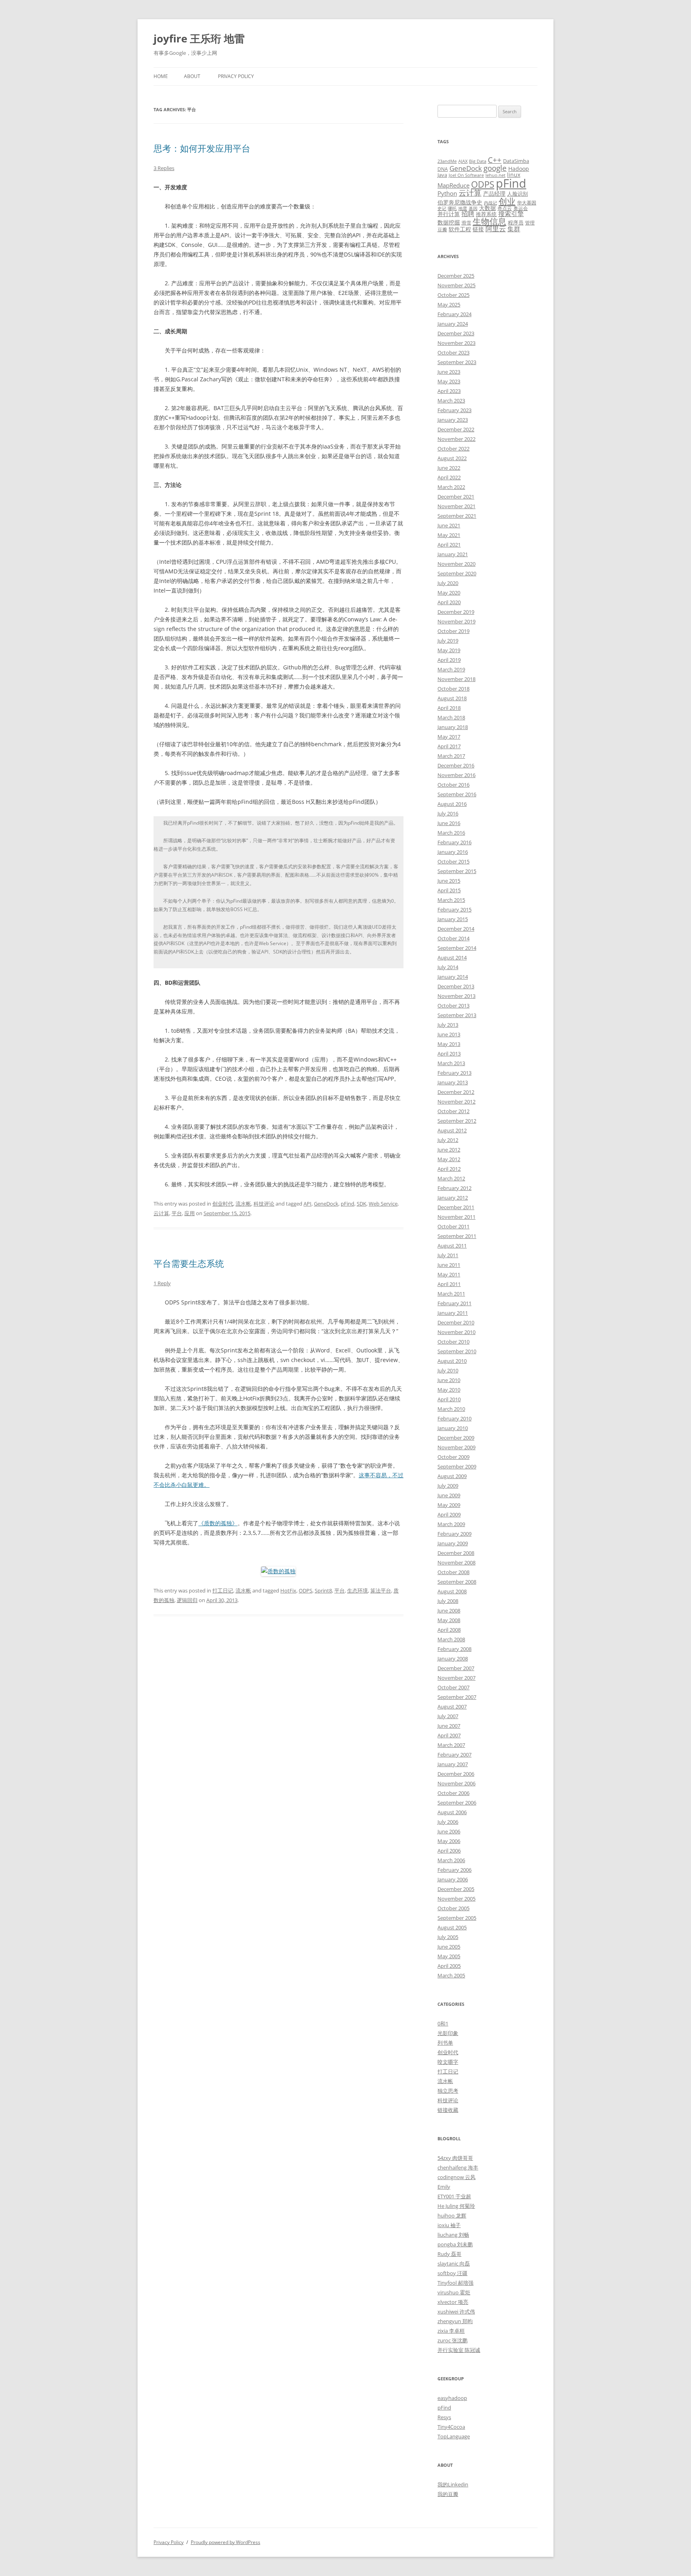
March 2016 (451, 833)
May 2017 (449, 737)
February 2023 (454, 410)
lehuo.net (495, 175)
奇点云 (505, 208)
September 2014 (457, 948)
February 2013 (454, 1073)
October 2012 (453, 1111)
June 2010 (449, 1380)
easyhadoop (452, 2398)
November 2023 (456, 343)
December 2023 (456, 333)
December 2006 (456, 1774)
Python (447, 193)
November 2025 (456, 285)
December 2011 (456, 1207)
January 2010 (453, 1428)
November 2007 (456, 1678)
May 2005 (449, 1956)
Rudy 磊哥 (449, 2254)
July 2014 (448, 967)
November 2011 (456, 1217)
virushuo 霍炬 (454, 2292)
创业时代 (223, 1204)
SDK (361, 1204)
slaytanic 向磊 (454, 2264)
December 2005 (456, 1889)
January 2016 (453, 852)
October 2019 (453, 631)
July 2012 (448, 1140)
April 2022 (449, 477)
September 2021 (457, 516)
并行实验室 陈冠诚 (459, 2350)
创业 (507, 201)
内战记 (490, 203)
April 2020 (449, 602)
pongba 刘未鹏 (455, 2244)
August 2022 (452, 458)
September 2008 (457, 1582)
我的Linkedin (453, 2484)
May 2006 (449, 1841)
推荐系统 (486, 214)
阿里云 (496, 229)
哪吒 (452, 208)
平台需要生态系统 (189, 1263)
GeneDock (326, 1204)
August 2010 (452, 1361)
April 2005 (449, 1966)
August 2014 (452, 957)
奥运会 (521, 208)
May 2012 (449, 1159)
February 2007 (454, 1755)
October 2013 (453, 1006)
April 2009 (449, 1514)
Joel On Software (466, 175)
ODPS (306, 1590)
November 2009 (456, 1447)
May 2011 (449, 1274)
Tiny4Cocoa (451, 2427)
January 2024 (453, 324)
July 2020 (448, 583)
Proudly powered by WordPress (226, 2542)
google (495, 168)
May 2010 (449, 1390)
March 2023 (451, 401)
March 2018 (451, 717)
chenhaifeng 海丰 (458, 2167)
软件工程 (460, 229)
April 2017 (449, 746)
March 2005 (451, 1975)
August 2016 (452, 804)
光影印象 (448, 2033)
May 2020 (449, 593)
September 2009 (457, 1466)
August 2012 (452, 1130)
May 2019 (449, 650)
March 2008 (451, 1639)
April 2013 (449, 1054)
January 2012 (453, 1198)
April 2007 (449, 1735)
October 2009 (453, 1457)
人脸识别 (517, 194)
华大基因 (527, 202)
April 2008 (449, 1630)
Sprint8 (323, 1590)
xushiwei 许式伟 (456, 2312)
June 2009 (449, 1495)
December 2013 (456, 986)
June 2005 (449, 1947)
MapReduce (453, 185)
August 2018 (452, 698)
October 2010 (453, 1342)
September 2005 (457, 1918)
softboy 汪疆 (452, 2273)
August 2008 (452, 1591)
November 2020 (456, 564)
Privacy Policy (236, 76)
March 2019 (451, 669)
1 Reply (162, 1283)
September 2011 (457, 1236)
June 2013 (449, 1034)
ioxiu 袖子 (449, 2225)
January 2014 (453, 977)
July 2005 (448, 1937)
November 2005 (456, 1899)
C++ (495, 160)
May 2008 (449, 1620)
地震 (463, 208)
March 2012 (451, 1178)
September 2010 (457, 1351)
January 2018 (453, 727)
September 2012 (457, 1121)
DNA (443, 169)
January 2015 (453, 919)
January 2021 (453, 554)
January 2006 (453, 1879)
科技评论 (264, 1204)
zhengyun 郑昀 (455, 2321)
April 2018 (449, 708)
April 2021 (449, 545)
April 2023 (449, 391)
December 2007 (456, 1668)
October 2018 (453, 689)
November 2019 (456, 621)
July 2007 (448, 1716)
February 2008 (454, 1649)
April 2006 (449, 1851)
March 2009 (451, 1524)
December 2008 (456, 1553)
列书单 (445, 2043)
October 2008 (453, 1572)
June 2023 (449, 372)
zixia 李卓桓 (451, 2331)
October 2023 (453, 353)
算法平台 (381, 1590)
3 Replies (164, 168)
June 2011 (449, 1265)
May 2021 (449, 535)
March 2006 (451, 1860)
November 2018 (456, 679)
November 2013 (456, 996)
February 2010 (454, 1418)
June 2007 (449, 1726)
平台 (177, 1213)
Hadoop (519, 169)
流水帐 (243, 1204)
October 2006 (453, 1793)
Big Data (478, 161)
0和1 (443, 2023)
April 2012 (449, 1169)
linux (514, 175)
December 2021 (456, 497)
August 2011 (452, 1246)
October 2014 (453, 938)
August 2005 (452, 1927)
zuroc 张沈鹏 (452, 2340)
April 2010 (449, 1399)
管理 (530, 222)
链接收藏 (448, 2110)
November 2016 (456, 775)
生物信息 (489, 221)
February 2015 (454, 909)
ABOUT (192, 76)
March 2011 (451, 1294)
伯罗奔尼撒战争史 (460, 202)
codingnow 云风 (456, 2177)
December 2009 (456, 1438)
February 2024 (454, 314)
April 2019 (449, 660)
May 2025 (449, 304)
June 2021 (449, 525)
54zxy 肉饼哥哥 (455, 2158)
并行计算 (449, 214)
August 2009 (452, 1476)
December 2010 (456, 1322)
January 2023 (453, 420)
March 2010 (451, 1409)
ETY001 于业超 (454, 2196)
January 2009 (453, 1543)
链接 (478, 229)
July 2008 (448, 1601)
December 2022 (456, 429)
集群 (514, 229)
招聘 (468, 214)
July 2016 (448, 813)
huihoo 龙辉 (452, 2215)
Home (161, 76)
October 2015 (453, 861)
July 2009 (448, 1486)
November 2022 (456, 439)
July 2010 (448, 1370)
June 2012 (449, 1150)
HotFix (288, 1590)
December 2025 (456, 276)
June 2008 (449, 1611)
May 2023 (449, 381)
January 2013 (453, 1082)
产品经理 (494, 193)
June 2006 (449, 1831)
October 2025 (453, 295)
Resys (444, 2417)
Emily (444, 2187)
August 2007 (452, 1707)
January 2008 (453, 1659)
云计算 (161, 1213)
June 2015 (449, 881)
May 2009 (449, 1505)
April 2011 (449, 1284)
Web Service (383, 1204)
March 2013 (451, 1063)
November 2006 (456, 1783)
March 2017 (451, 756)
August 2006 (452, 1812)
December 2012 (456, 1092)
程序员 (516, 222)
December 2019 (456, 612)
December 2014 (456, 929)
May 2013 (449, 1044)
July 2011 (448, 1255)
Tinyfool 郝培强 (455, 2283)
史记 (442, 208)
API (308, 1204)
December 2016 (456, 765)
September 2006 (457, 1803)
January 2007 (453, 1764)
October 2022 (453, 449)
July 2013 (448, 1025)
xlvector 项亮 (453, 2302)
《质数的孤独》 (218, 1523)
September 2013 (457, 1015)
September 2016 (457, 794)
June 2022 (449, 468)
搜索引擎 (511, 214)
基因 (473, 208)
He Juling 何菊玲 (456, 2206)
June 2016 (449, 823)
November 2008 (456, 1562)
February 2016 (454, 842)
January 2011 (453, 1313)
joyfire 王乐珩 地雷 (199, 38)
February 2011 (454, 1303)
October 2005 (453, 1908)
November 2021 (456, 506)
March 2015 (451, 900)
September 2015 (457, 871)
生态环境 (357, 1590)
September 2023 (457, 362)
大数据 (487, 208)
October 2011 (453, 1226)
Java (442, 175)
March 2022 (451, 487)
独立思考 (448, 2091)
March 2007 (451, 1745)
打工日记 (223, 1590)
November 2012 (456, 1102)
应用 (190, 1213)
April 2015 (449, 890)
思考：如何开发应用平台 (202, 148)
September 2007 (457, 1697)
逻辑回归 (187, 1600)
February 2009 (454, 1534)
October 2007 (453, 1687)
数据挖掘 (449, 222)
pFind (347, 1204)
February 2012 (454, 1188)
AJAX (463, 161)
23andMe (447, 161)
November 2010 (456, 1332)
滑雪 (466, 222)
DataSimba (516, 161)
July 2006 (448, 1822)
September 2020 (457, 573)
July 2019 (448, 641)
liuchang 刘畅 (453, 2235)
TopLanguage (454, 2436)
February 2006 (454, 1870)
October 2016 (453, 785)
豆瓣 (442, 229)
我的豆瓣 (448, 2494)
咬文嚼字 (448, 2062)
